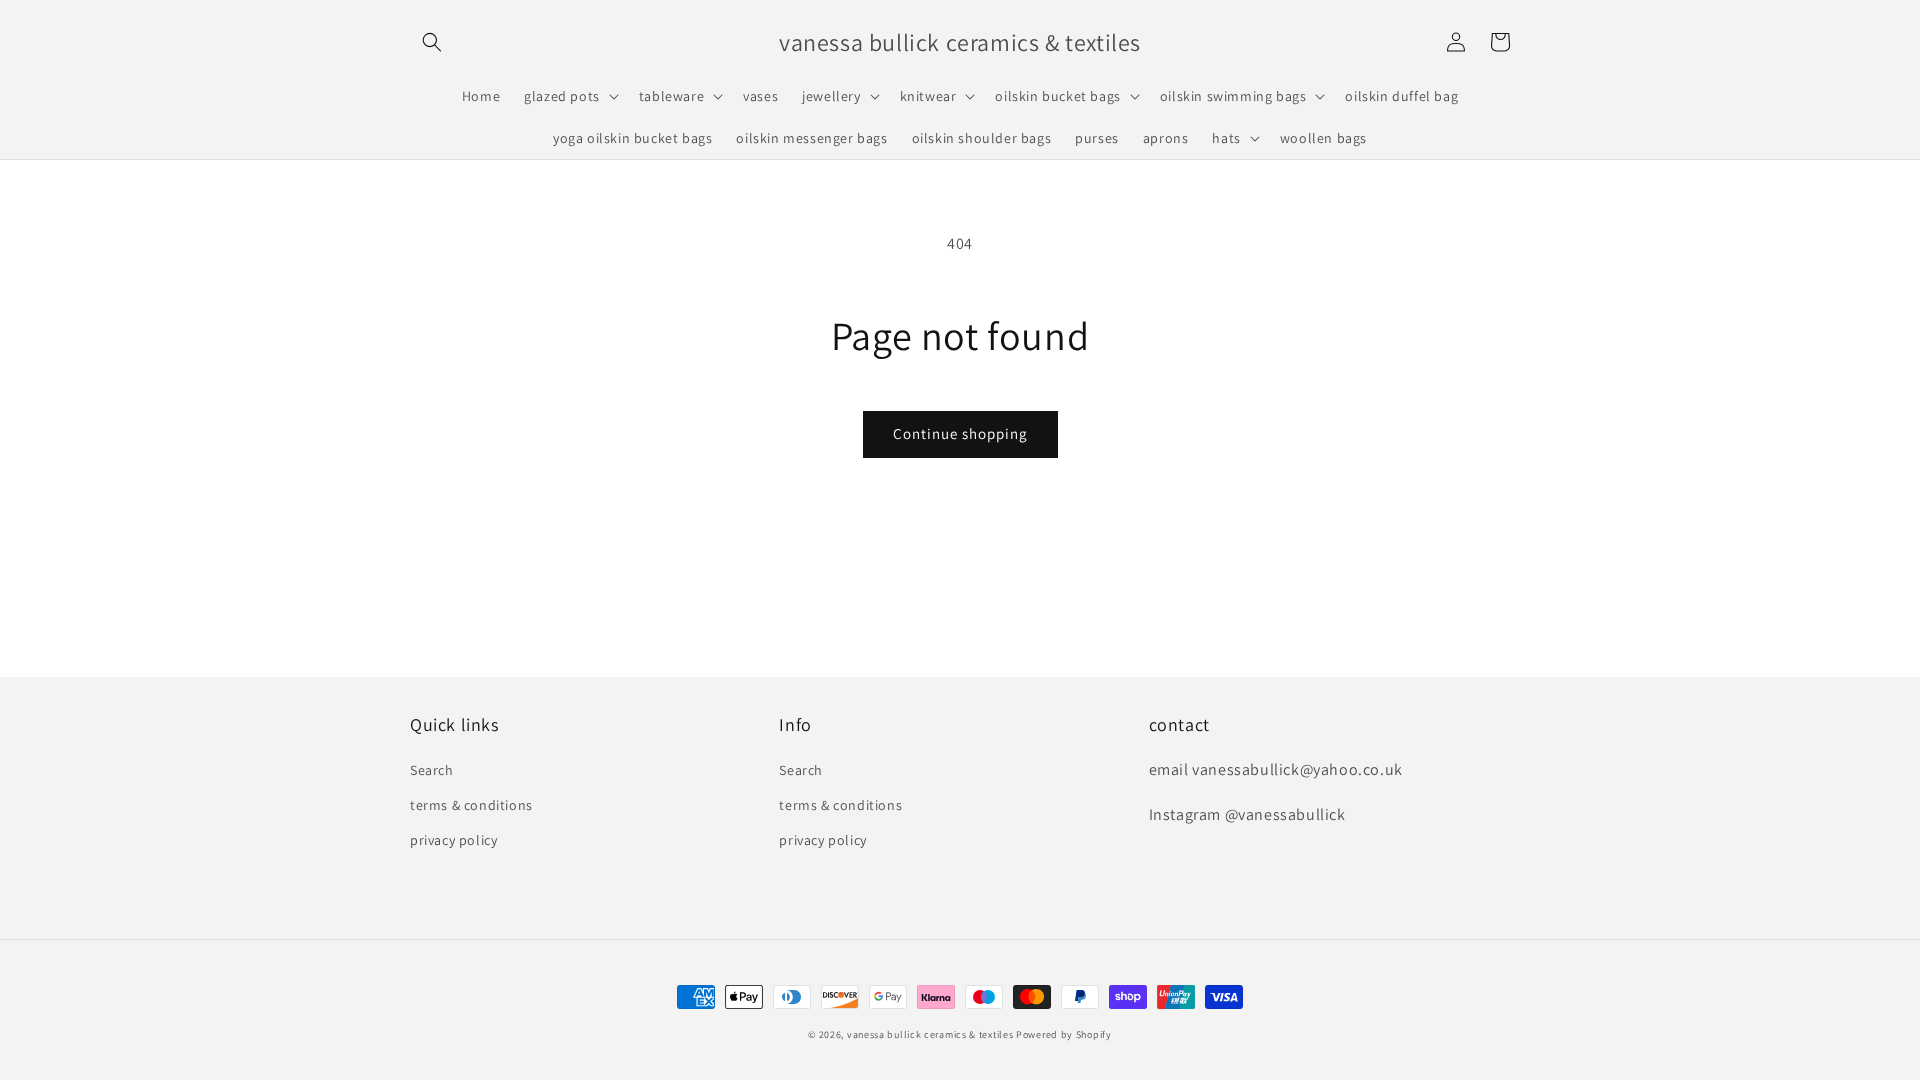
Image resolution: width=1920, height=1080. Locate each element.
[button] (432, 42)
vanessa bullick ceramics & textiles (930, 1034)
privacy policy (453, 840)
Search (432, 770)
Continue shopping (960, 433)
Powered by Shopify (1064, 1034)
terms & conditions (471, 805)
